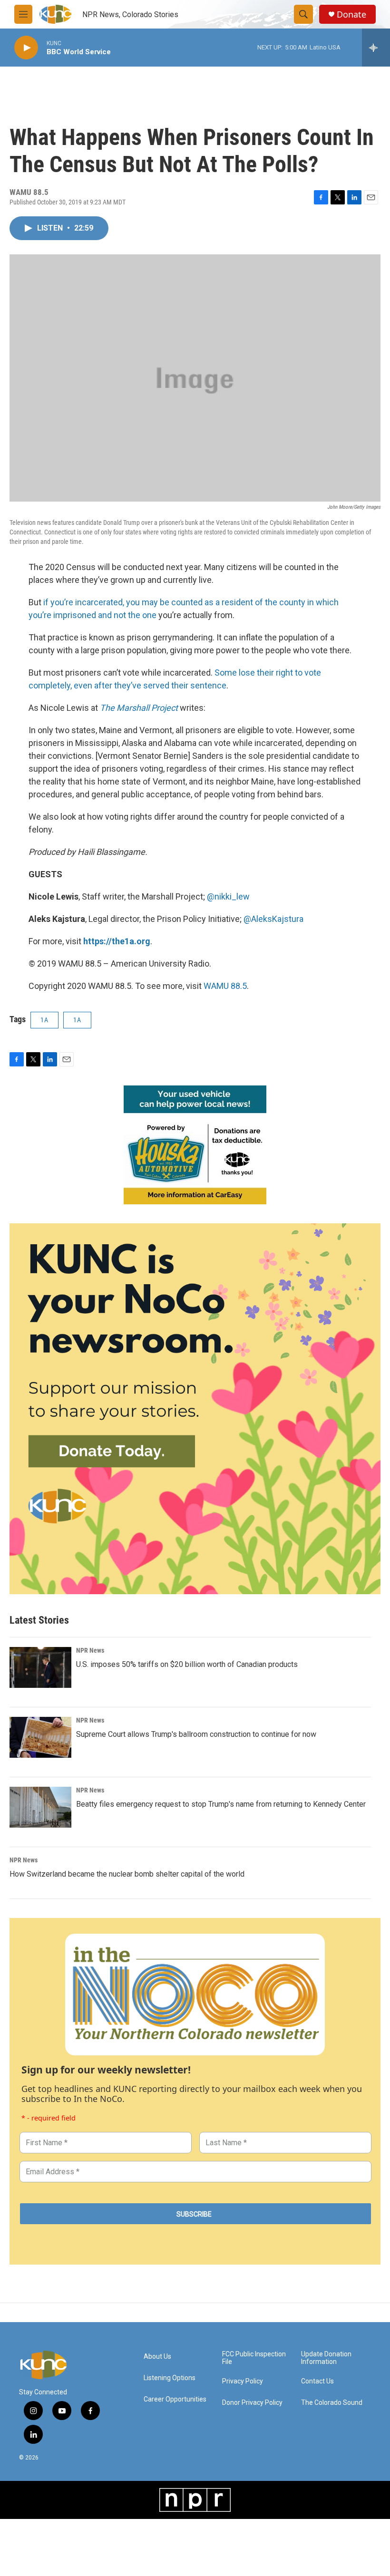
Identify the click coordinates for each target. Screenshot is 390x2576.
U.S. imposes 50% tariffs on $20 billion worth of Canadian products (187, 1664)
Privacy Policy (243, 2381)
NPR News (90, 1650)
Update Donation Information (326, 2358)
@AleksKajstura (273, 919)
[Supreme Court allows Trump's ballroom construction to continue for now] (40, 1737)
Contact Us (317, 2381)
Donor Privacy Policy (252, 2403)
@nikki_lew (228, 896)
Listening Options (170, 2378)
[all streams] (376, 48)
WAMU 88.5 (225, 986)
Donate (351, 15)
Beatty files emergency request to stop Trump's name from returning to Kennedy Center (221, 1804)
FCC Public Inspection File (254, 2358)
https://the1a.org (117, 941)
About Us (157, 2357)
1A (44, 1020)
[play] (26, 48)
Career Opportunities (175, 2399)
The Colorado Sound (332, 2403)
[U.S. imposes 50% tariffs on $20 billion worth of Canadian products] (40, 1667)
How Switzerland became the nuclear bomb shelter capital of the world (127, 1874)
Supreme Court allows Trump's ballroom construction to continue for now (196, 1734)
